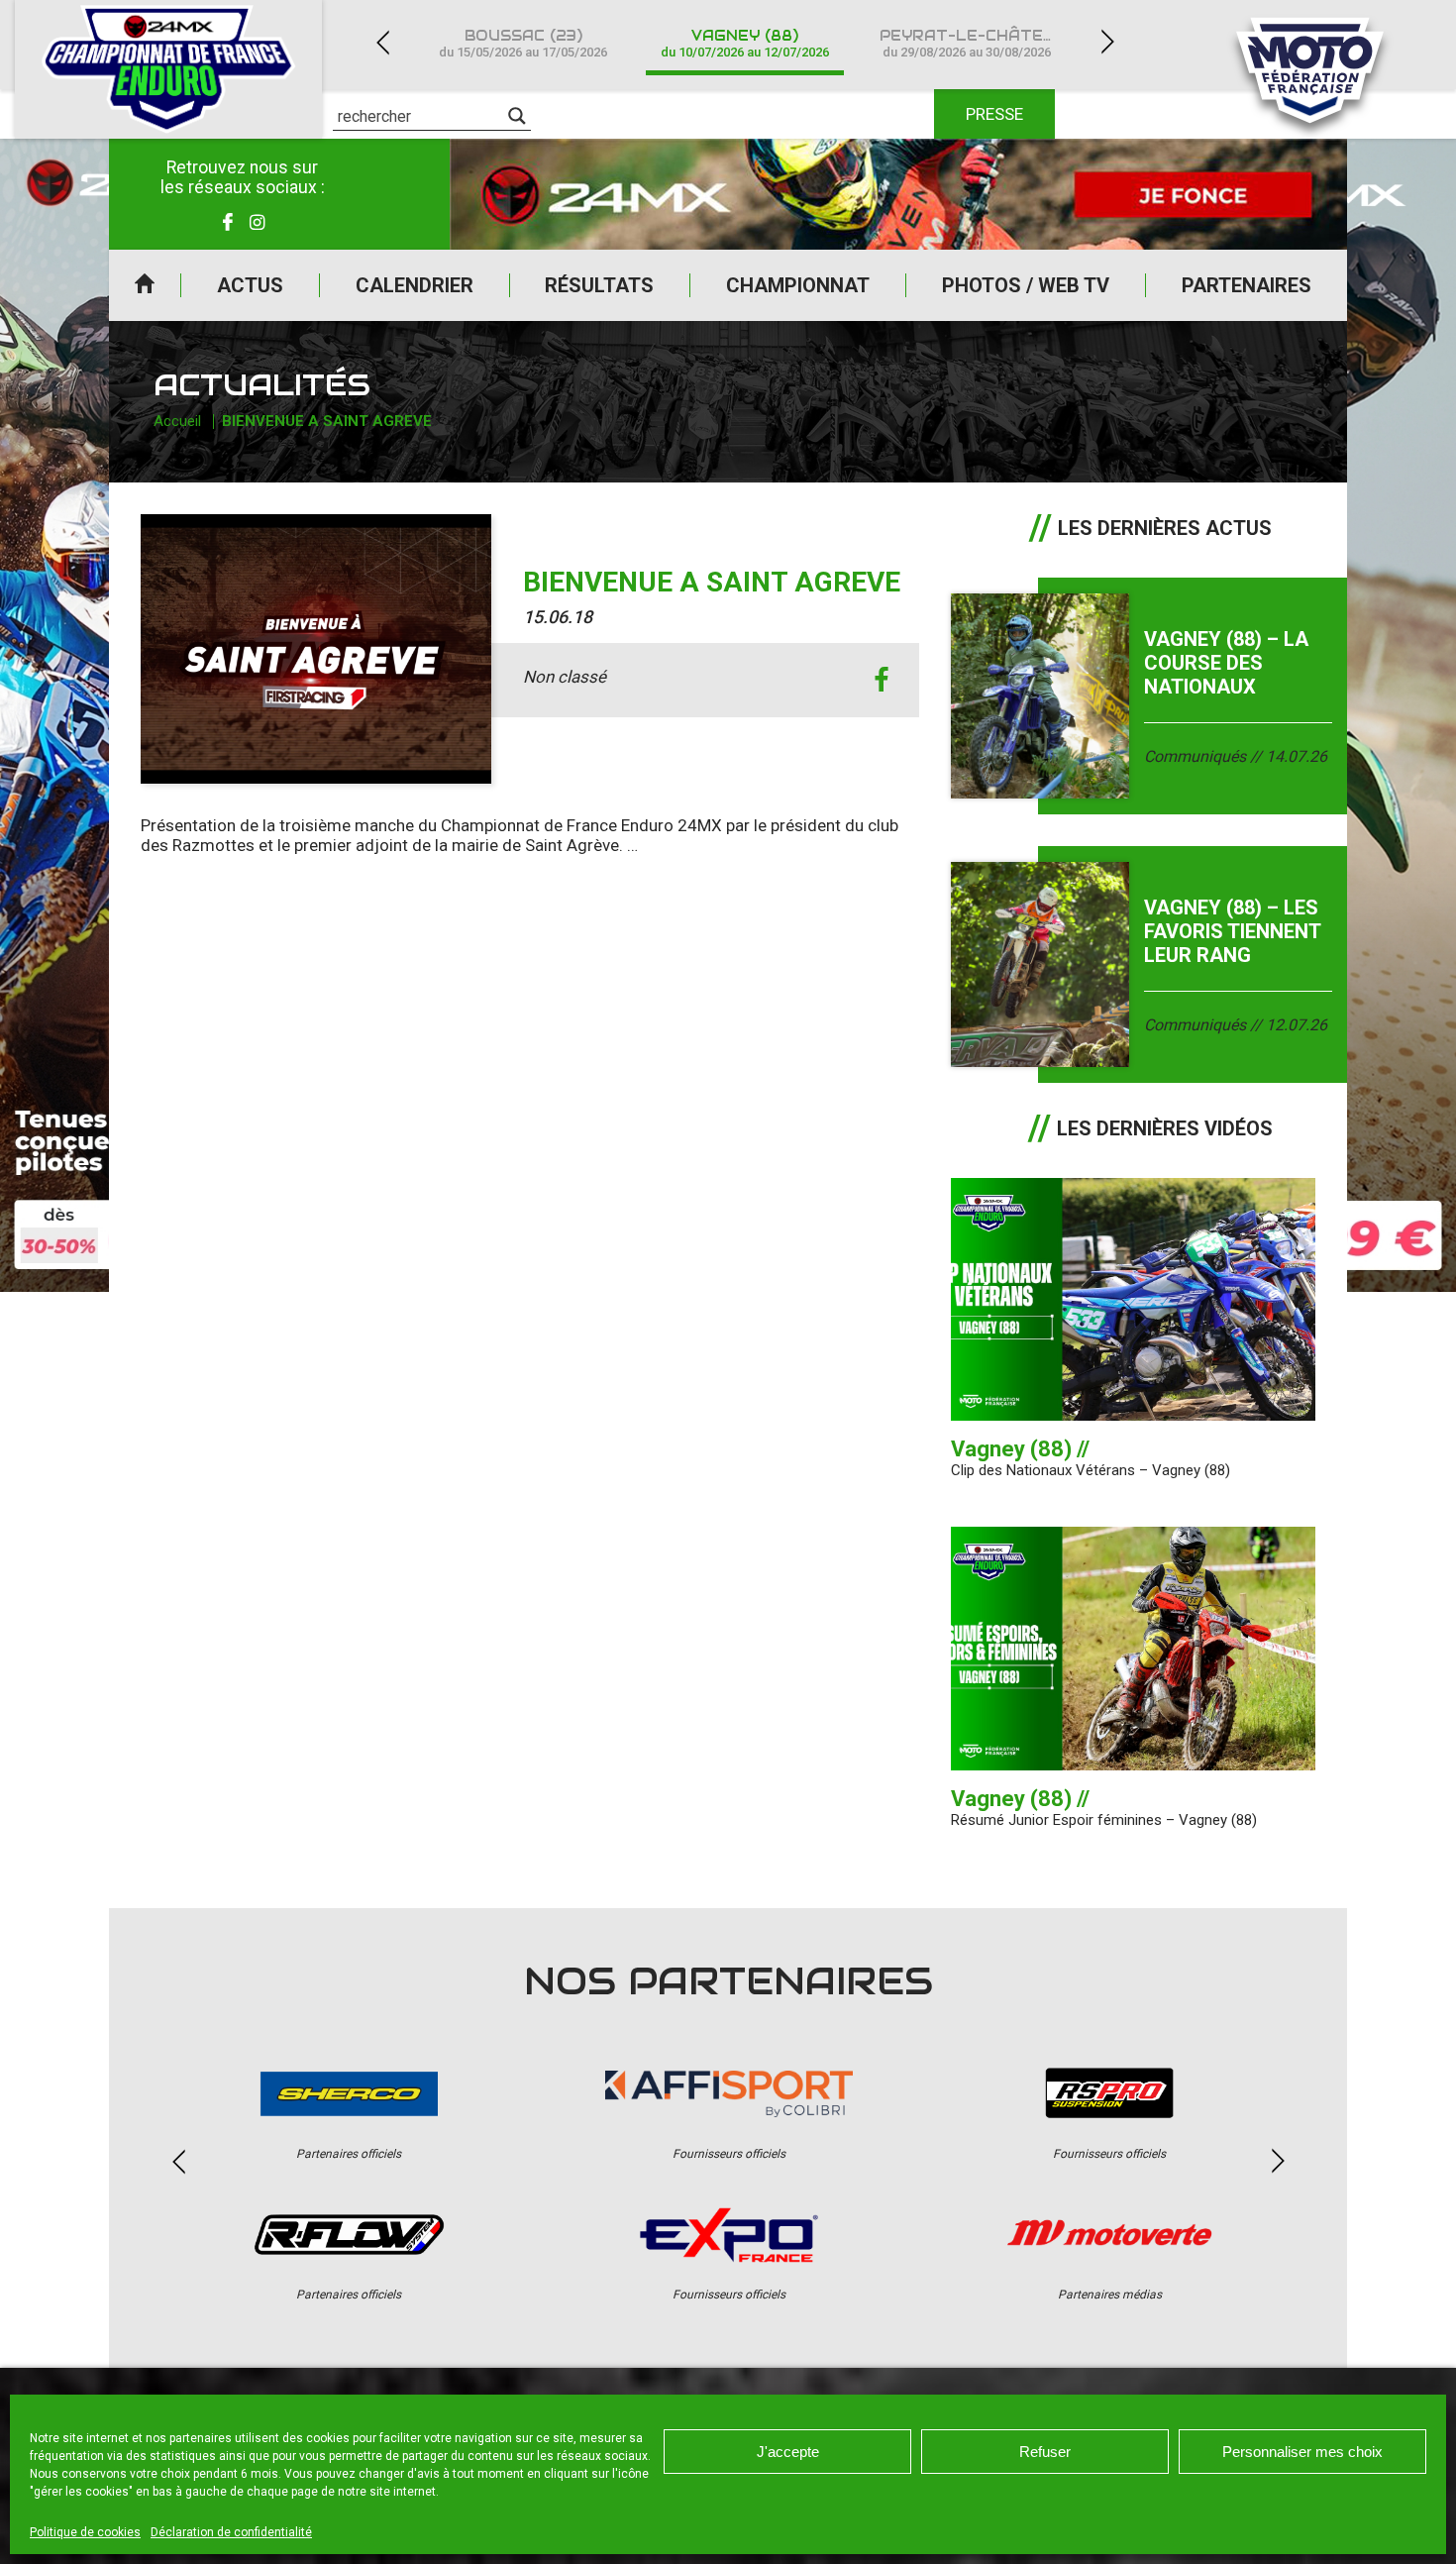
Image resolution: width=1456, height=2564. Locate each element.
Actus (250, 285)
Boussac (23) (523, 43)
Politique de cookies (85, 2532)
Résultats (599, 285)
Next (1107, 42)
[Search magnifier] (517, 116)
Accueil (145, 285)
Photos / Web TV (1026, 285)
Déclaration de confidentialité (231, 2532)
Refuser (1045, 2452)
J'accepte (788, 2452)
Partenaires (1247, 285)
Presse (994, 114)
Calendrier (415, 285)
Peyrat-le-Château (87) (979, 43)
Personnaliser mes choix (1302, 2452)
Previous (382, 42)
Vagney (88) (745, 43)
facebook (882, 680)
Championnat (798, 285)
